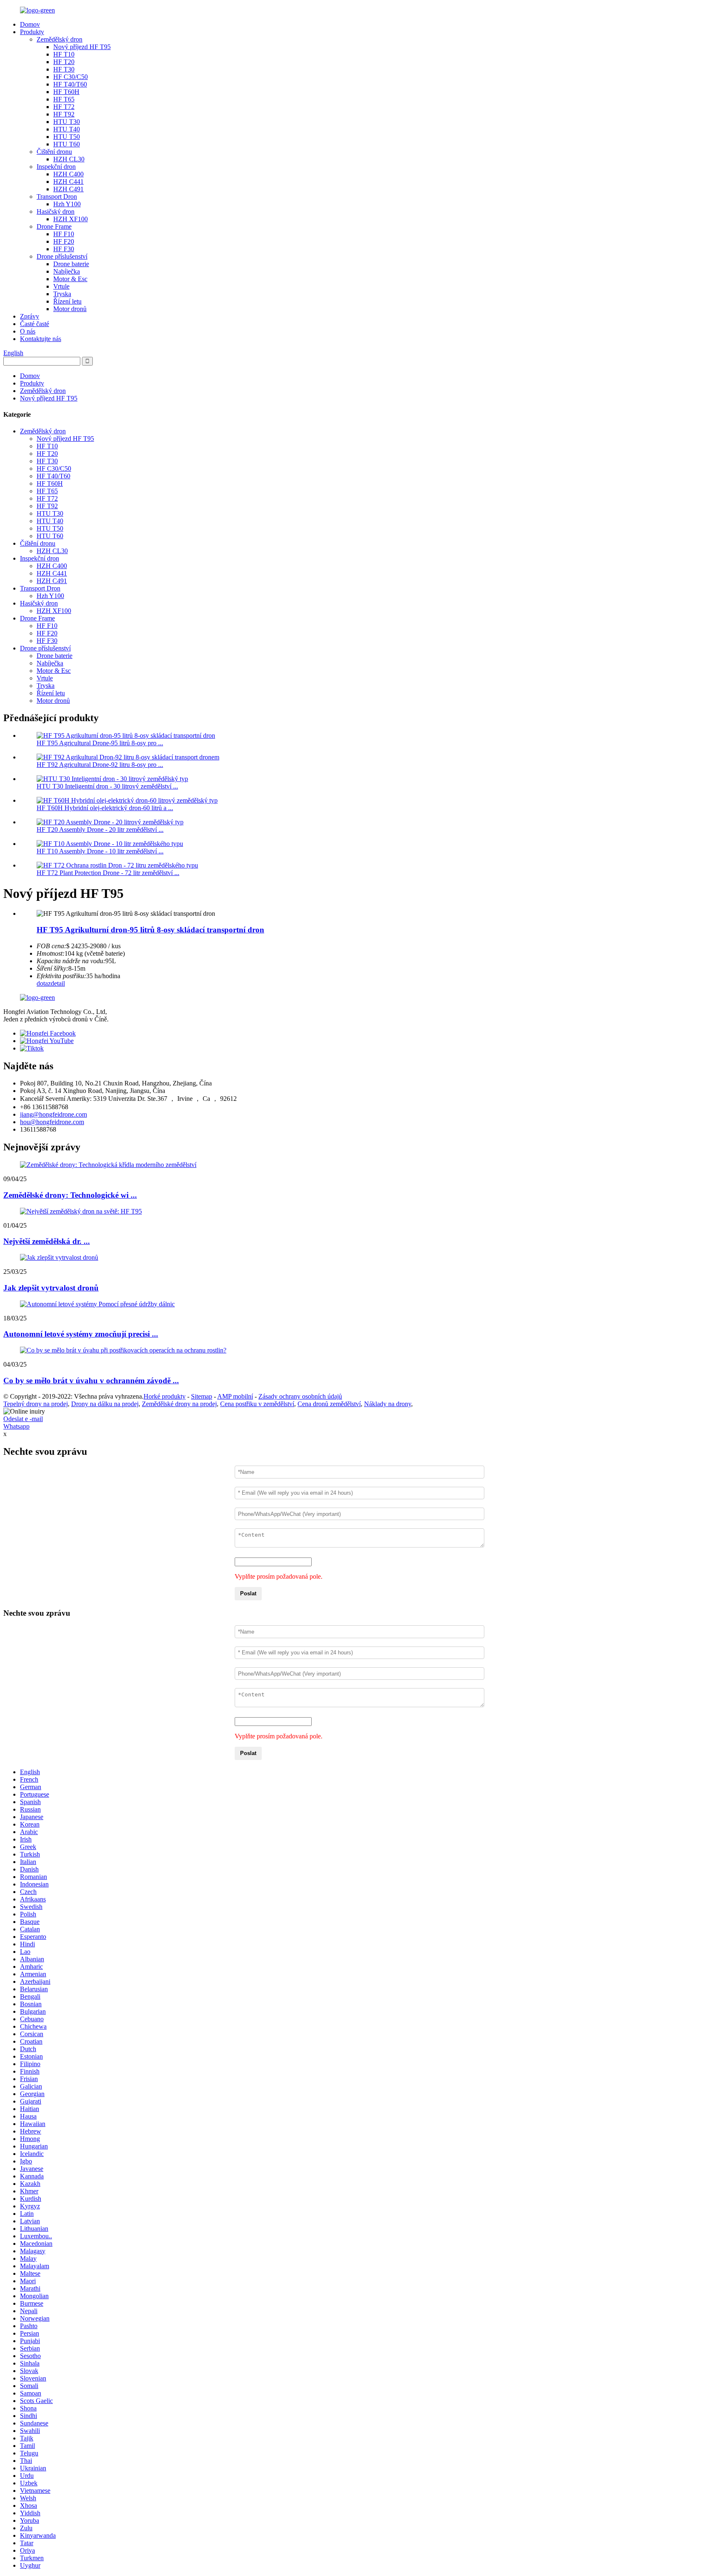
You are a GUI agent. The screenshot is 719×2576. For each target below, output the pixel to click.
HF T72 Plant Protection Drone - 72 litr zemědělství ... (108, 873)
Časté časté (35, 324)
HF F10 (64, 234)
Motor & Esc (70, 279)
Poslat (248, 1593)
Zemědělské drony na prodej (179, 1404)
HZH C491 (68, 189)
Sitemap (202, 1396)
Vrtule (61, 286)
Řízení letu (67, 301)
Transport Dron (57, 197)
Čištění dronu (54, 152)
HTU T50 (67, 137)
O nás (28, 331)
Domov (30, 24)
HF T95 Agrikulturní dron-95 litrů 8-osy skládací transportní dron (150, 930)
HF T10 (64, 54)
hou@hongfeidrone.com (52, 1122)
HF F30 (64, 249)
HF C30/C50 (71, 77)
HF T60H (66, 92)
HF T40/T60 (70, 84)
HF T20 (64, 62)
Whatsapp (16, 1426)
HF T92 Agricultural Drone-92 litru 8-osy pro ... (100, 765)
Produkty (32, 32)
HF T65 (64, 99)
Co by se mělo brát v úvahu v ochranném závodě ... (91, 1381)
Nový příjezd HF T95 (82, 47)
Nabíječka (67, 271)
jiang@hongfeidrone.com (53, 1114)
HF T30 (64, 69)
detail (58, 983)
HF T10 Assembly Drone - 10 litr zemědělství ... (100, 851)
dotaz (44, 983)
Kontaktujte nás (41, 339)
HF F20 (64, 241)
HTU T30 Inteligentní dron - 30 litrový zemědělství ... (107, 786)
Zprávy (30, 316)
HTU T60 (67, 144)
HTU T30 (67, 122)
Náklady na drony (388, 1404)
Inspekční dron (56, 167)
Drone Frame (54, 226)
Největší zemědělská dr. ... (47, 1241)
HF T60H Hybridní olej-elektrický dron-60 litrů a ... (105, 808)
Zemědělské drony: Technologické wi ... (70, 1195)
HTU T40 (67, 129)
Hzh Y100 (67, 204)
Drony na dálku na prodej (105, 1404)
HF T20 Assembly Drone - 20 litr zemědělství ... (100, 829)
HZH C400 (68, 174)
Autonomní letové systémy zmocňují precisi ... (81, 1334)
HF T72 (64, 107)
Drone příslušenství (62, 256)
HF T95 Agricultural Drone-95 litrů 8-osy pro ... (100, 743)
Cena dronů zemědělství (329, 1404)
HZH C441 (68, 182)
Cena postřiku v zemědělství (257, 1404)
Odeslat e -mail (23, 1419)
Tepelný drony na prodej (36, 1404)
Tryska (62, 294)
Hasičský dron (56, 211)
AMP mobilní (235, 1396)
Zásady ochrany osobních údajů (300, 1396)
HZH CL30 (69, 159)
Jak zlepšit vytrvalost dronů (51, 1288)
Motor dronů (70, 309)
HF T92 (64, 114)
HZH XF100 (71, 219)
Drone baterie (71, 264)
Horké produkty (165, 1396)
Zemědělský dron (60, 39)
